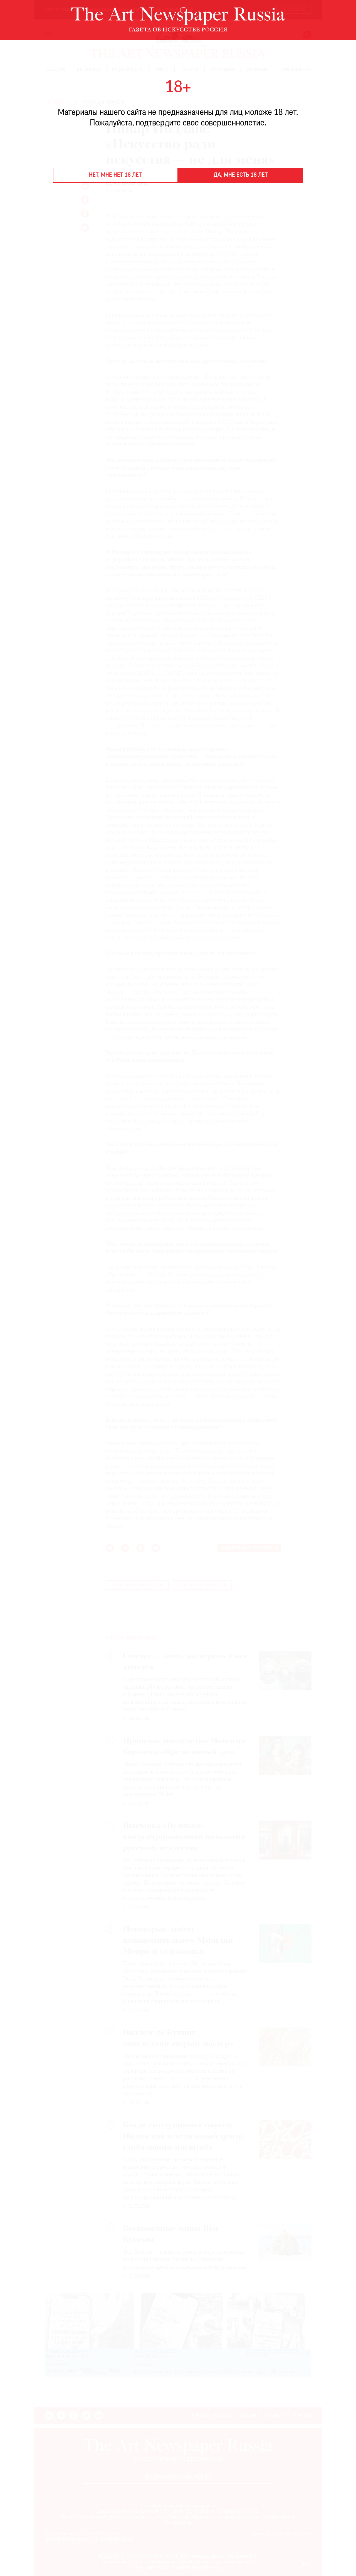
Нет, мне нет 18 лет (115, 175)
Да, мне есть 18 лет (241, 175)
